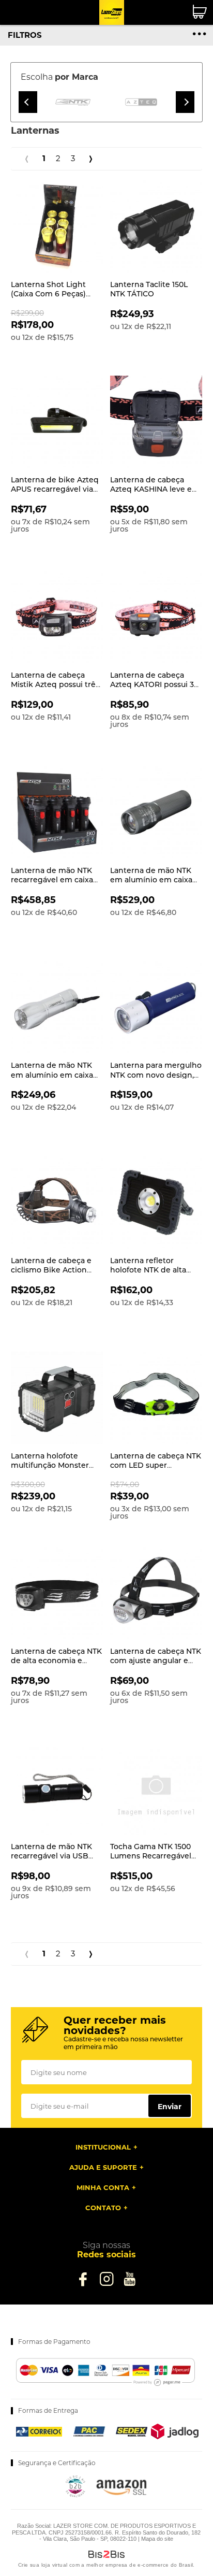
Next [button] (185, 102)
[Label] (57, 226)
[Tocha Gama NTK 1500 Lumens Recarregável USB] (156, 1788)
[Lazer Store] (112, 12)
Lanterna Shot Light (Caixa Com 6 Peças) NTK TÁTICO (48, 294)
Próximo (91, 159)
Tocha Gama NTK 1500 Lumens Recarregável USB (151, 1856)
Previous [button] (28, 102)
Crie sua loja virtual (43, 2565)
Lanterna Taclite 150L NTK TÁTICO (149, 289)
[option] (73, 102)
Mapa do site (157, 2539)
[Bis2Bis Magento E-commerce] (75, 2495)
